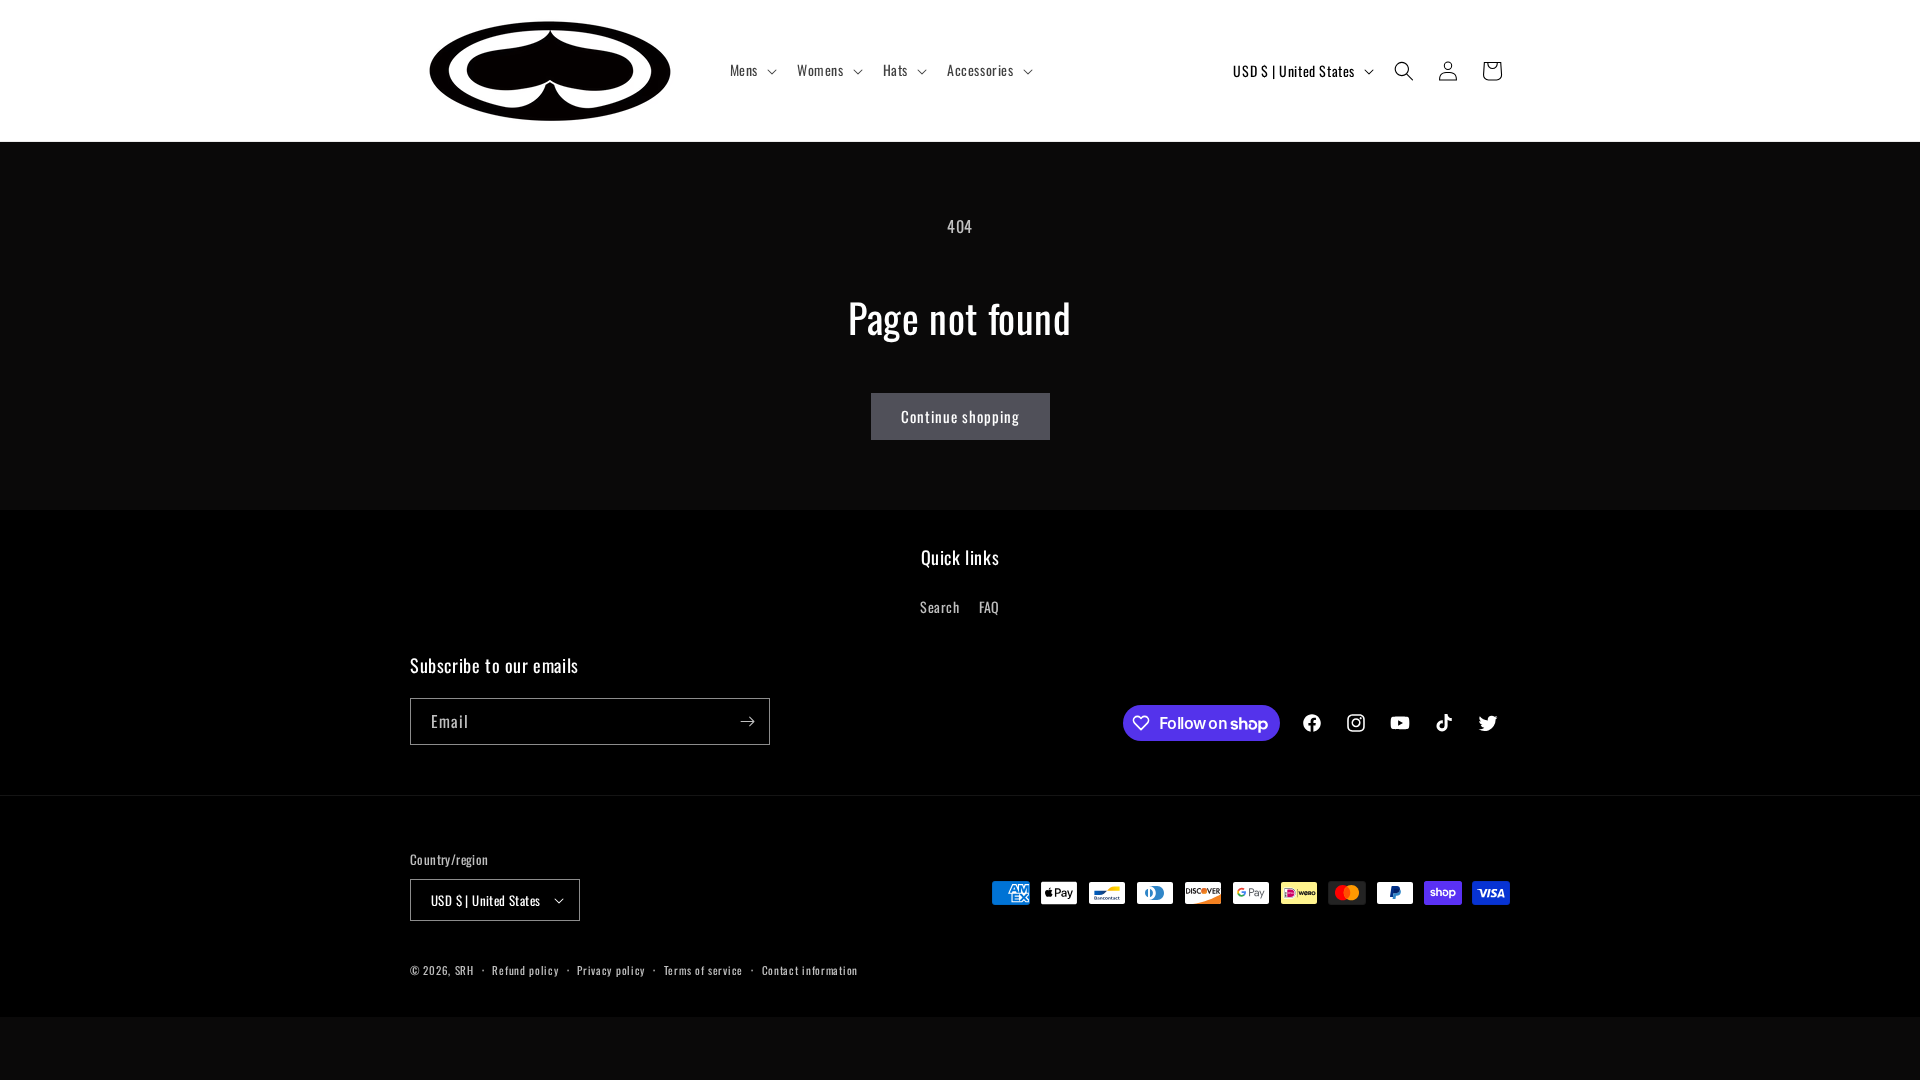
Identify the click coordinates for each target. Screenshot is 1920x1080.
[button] (751, 70)
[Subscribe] (747, 721)
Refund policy (525, 970)
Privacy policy (611, 970)
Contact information (810, 970)
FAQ (989, 606)
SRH (464, 970)
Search (940, 606)
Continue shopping (960, 416)
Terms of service (703, 970)
